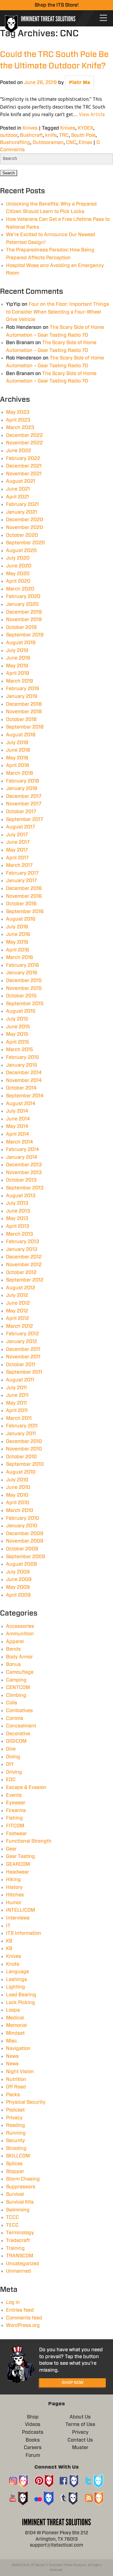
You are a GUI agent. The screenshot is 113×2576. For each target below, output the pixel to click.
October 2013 (21, 1180)
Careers (33, 2448)
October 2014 (21, 1088)
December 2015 (24, 981)
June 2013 (18, 1211)
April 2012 (17, 1318)
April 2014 (18, 1134)
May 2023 (18, 412)
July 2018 (17, 743)
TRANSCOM (20, 2256)
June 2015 (18, 1027)
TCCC (13, 2217)
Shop (33, 2417)
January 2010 (22, 1526)
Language (17, 1972)
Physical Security (26, 2102)
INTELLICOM (20, 1910)
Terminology (20, 2233)
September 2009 (26, 1557)
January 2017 (21, 881)
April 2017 (17, 858)
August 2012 (21, 1288)
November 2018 (24, 712)
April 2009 (18, 1595)
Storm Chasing (23, 2179)
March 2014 (20, 1142)
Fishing (14, 1818)
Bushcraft (31, 135)
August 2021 (21, 481)
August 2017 (20, 827)
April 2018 (18, 765)
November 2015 (24, 988)
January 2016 (22, 973)
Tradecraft (18, 2241)
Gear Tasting (20, 1856)
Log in (13, 2302)
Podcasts (33, 2432)
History (14, 1887)
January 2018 (22, 789)
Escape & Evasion (26, 1787)
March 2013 (20, 1234)
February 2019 (23, 689)
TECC (12, 2225)
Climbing (16, 1695)
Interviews (18, 1918)
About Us (80, 2417)
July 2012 (17, 1295)
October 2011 (21, 1365)
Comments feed (24, 2318)
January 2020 (22, 604)
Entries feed (20, 2310)
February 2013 (23, 1242)
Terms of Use (80, 2424)
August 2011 (20, 1380)
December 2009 (25, 1534)
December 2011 (23, 1349)
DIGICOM (16, 1741)
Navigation (18, 2048)
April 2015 (18, 1042)
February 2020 (23, 597)
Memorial (16, 2025)
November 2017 (24, 804)
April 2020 (18, 581)
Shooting (16, 2148)
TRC (64, 135)
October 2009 (22, 1549)
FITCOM (15, 1826)
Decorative (18, 1734)
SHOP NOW (73, 2383)
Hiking (13, 1880)
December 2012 (24, 1257)
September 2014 (25, 1096)
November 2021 (24, 474)
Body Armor (19, 1657)
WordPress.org (23, 2325)
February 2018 (23, 781)
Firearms (16, 1811)
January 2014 (22, 1157)
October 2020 (22, 535)
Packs (13, 2095)
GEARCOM (18, 1864)
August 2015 (21, 1011)
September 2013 (25, 1188)
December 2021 (24, 466)
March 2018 (20, 773)
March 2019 (20, 681)
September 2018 (25, 727)
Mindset (15, 2033)
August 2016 (21, 919)
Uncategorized (23, 2264)
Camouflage (20, 1672)
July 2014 (17, 1111)
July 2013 (17, 1203)
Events (14, 1795)
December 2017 (24, 796)
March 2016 (20, 957)
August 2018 (21, 735)
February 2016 (23, 965)
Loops (13, 2010)
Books (33, 2440)
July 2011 (16, 1388)
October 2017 (21, 812)
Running (16, 2133)
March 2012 (19, 1326)
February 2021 (22, 504)
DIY (10, 1764)
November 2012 (24, 1265)
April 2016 (18, 950)
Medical (15, 2018)
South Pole (83, 135)
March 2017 (19, 865)
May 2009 (18, 1587)
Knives (30, 128)
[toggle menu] (103, 18)
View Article (92, 114)
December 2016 (24, 888)
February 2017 (22, 873)
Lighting (16, 1987)
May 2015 (17, 1034)
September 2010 (25, 1464)
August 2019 (21, 643)
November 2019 (24, 620)
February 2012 (22, 1334)
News (12, 2056)
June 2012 (18, 1303)
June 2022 (19, 451)
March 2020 (20, 589)
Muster (80, 2448)
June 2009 (19, 1580)
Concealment (21, 1726)
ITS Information (24, 1933)
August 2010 (21, 1472)
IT (8, 1926)
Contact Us (80, 2440)
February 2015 (23, 1057)
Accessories (20, 1626)
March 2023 (20, 428)
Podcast (15, 2110)
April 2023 (18, 420)
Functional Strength (29, 1841)
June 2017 (18, 842)
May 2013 (17, 1219)
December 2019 (24, 612)
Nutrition (16, 2079)
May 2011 (16, 1403)
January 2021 (22, 512)
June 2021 (18, 489)
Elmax (85, 143)
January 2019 (22, 696)
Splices (14, 2164)
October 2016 (21, 904)
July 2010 (17, 1480)
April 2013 (18, 1226)
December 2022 (24, 435)
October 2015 (21, 996)
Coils (12, 1703)
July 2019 (17, 651)
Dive (11, 1749)
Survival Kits (20, 2202)
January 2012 (22, 1342)
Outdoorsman (48, 143)
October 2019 (21, 627)
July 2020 (18, 558)
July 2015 (17, 1019)
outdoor (9, 135)
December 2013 (24, 1165)
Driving (14, 1772)
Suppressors (21, 2187)
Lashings (17, 1979)
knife (51, 135)
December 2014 (24, 1073)
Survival (15, 2194)
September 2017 (25, 819)
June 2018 (18, 750)
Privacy (14, 2118)
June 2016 (18, 934)
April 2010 (18, 1503)
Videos (33, 2424)
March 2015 (20, 1050)
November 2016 (24, 896)
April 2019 (18, 673)
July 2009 (18, 1572)
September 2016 (25, 912)
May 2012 (17, 1311)
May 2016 (17, 942)
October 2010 (21, 1457)
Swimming (18, 2210)
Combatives (19, 1711)
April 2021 (17, 497)
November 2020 (25, 528)
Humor (14, 1903)
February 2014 (23, 1150)
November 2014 (24, 1081)
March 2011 (19, 1418)
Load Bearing (21, 1995)
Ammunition (20, 1634)
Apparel (15, 1642)
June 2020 (19, 566)
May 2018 (17, 758)
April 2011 (17, 1411)
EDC (11, 1780)
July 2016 (17, 927)
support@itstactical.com (56, 2545)
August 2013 (21, 1196)
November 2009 (25, 1541)
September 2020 (25, 543)
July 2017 (17, 835)
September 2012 (25, 1280)
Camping (16, 1680)
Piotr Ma (80, 83)
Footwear (16, 1834)
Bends (13, 1649)
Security (16, 2141)
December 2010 (24, 1441)
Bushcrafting (15, 143)
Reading (16, 2125)
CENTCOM (18, 1688)
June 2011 (17, 1395)
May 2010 (17, 1495)
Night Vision (20, 2072)
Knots (13, 1964)
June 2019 (18, 658)
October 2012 (21, 1273)
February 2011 (22, 1426)
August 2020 (21, 551)
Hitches (15, 1895)
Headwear (17, 1872)
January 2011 (21, 1434)
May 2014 (17, 1126)
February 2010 (23, 1518)
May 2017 (17, 850)
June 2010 (18, 1487)
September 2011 (24, 1372)
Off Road (16, 2087)
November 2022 (24, 443)
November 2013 (24, 1173)
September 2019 (25, 635)
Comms (15, 1718)
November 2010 (24, 1449)
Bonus (13, 1664)
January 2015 (22, 1065)
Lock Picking (20, 2003)
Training (15, 2248)
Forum (33, 2455)
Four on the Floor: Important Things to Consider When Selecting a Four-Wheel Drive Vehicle (58, 312)
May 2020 (18, 574)
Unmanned (19, 2271)
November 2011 (23, 1357)
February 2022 (23, 458)
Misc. (12, 2041)
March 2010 (20, 1510)
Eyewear (16, 1803)
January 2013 (22, 1249)
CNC (71, 143)
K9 (9, 1941)
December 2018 (24, 704)
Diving (13, 1757)
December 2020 (25, 520)
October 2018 (21, 720)
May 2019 (17, 666)
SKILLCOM (18, 2156)
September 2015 (25, 1004)
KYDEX (85, 128)
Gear (11, 1849)
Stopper (15, 2172)
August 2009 (22, 1564)
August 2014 (21, 1104)
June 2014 (18, 1119)
